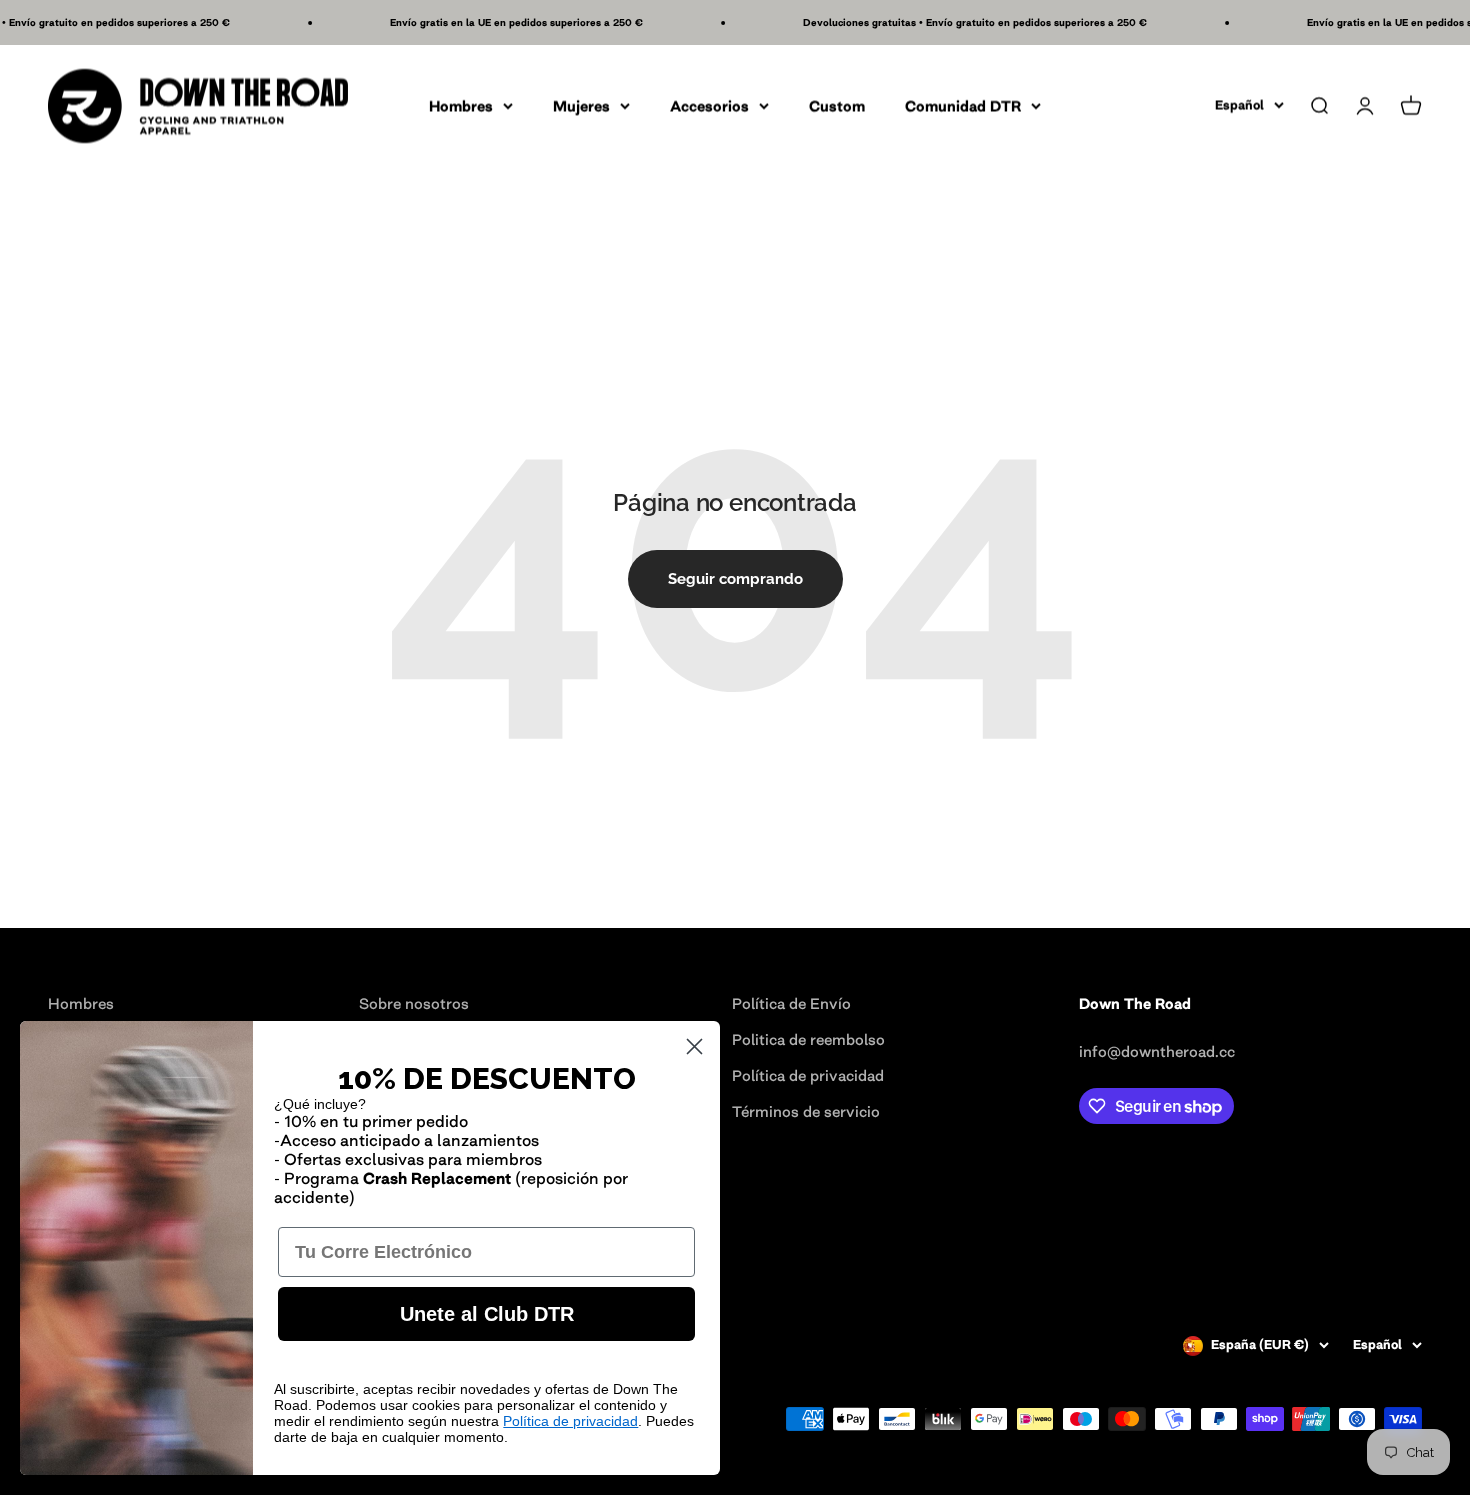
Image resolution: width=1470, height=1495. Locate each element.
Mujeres (581, 105)
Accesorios (709, 105)
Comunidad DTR (963, 105)
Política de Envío (791, 1003)
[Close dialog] (694, 1046)
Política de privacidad (808, 1075)
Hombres (461, 105)
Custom (837, 105)
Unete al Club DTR (487, 1314)
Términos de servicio (806, 1111)
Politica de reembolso (808, 1039)
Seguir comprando (735, 579)
